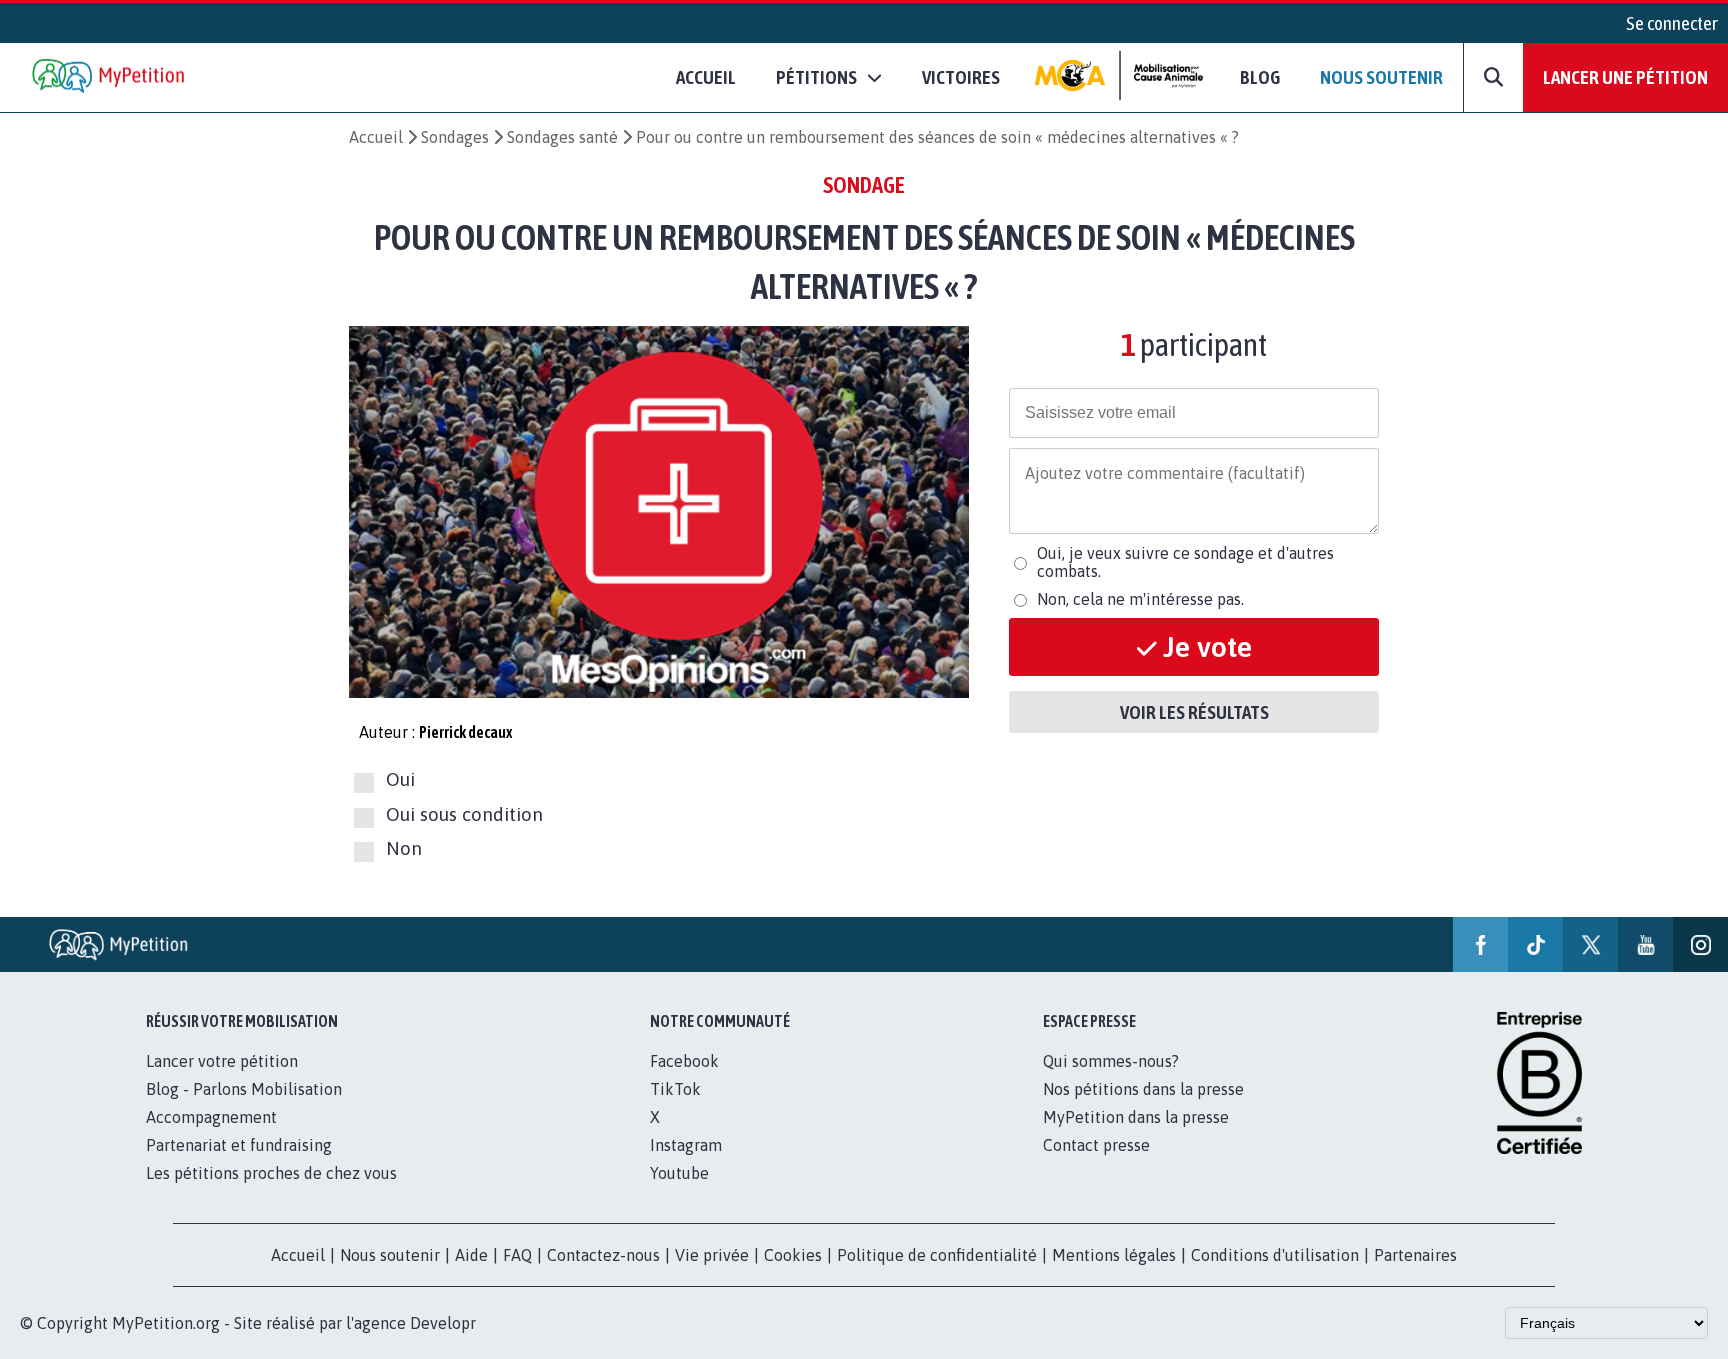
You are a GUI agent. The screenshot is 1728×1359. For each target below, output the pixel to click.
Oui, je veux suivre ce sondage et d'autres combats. (1185, 562)
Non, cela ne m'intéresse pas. (1140, 599)
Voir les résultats (1194, 712)
